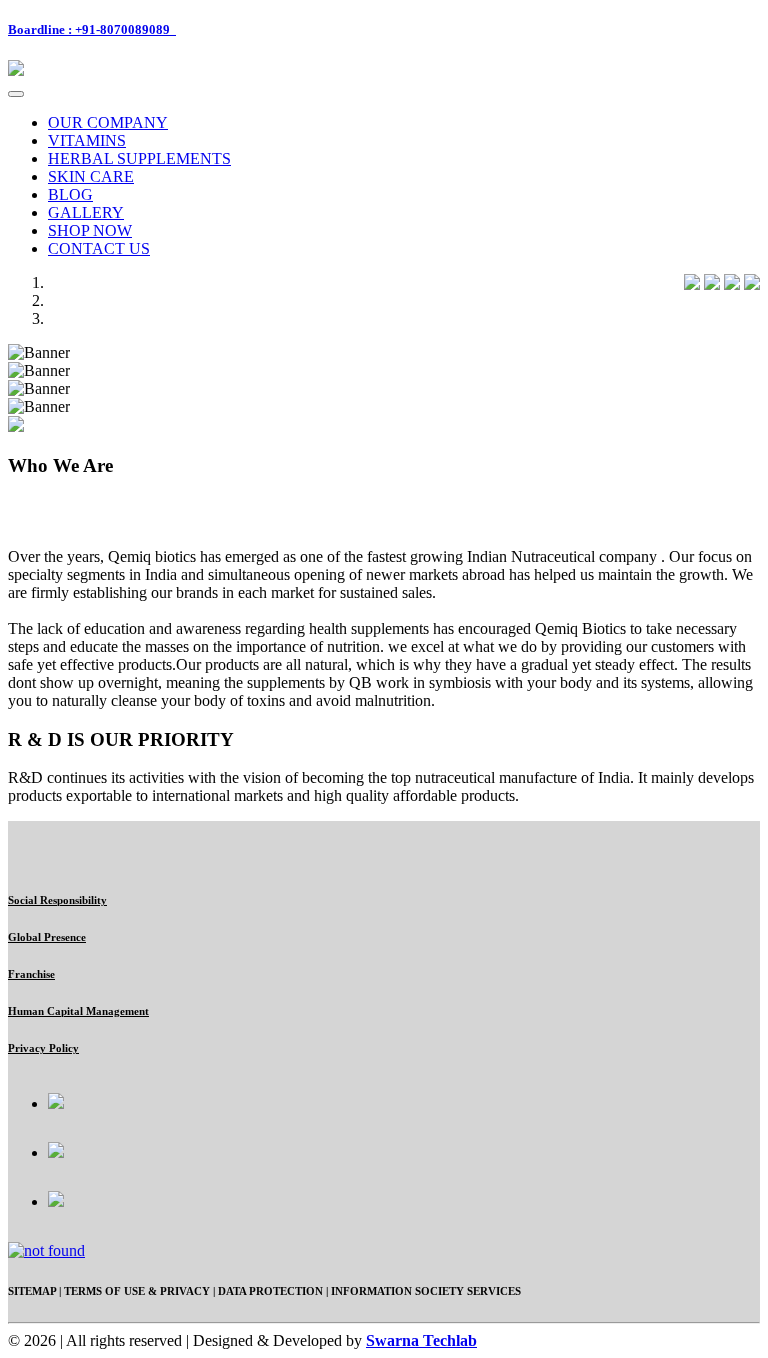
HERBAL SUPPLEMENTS (139, 158)
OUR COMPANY (108, 122)
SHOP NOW (90, 230)
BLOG (70, 194)
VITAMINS (87, 140)
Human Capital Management (78, 1011)
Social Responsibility (57, 900)
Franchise (31, 974)
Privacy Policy (43, 1048)
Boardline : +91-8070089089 (92, 29)
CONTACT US (99, 248)
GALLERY (86, 212)
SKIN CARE (91, 176)
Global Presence (47, 937)
